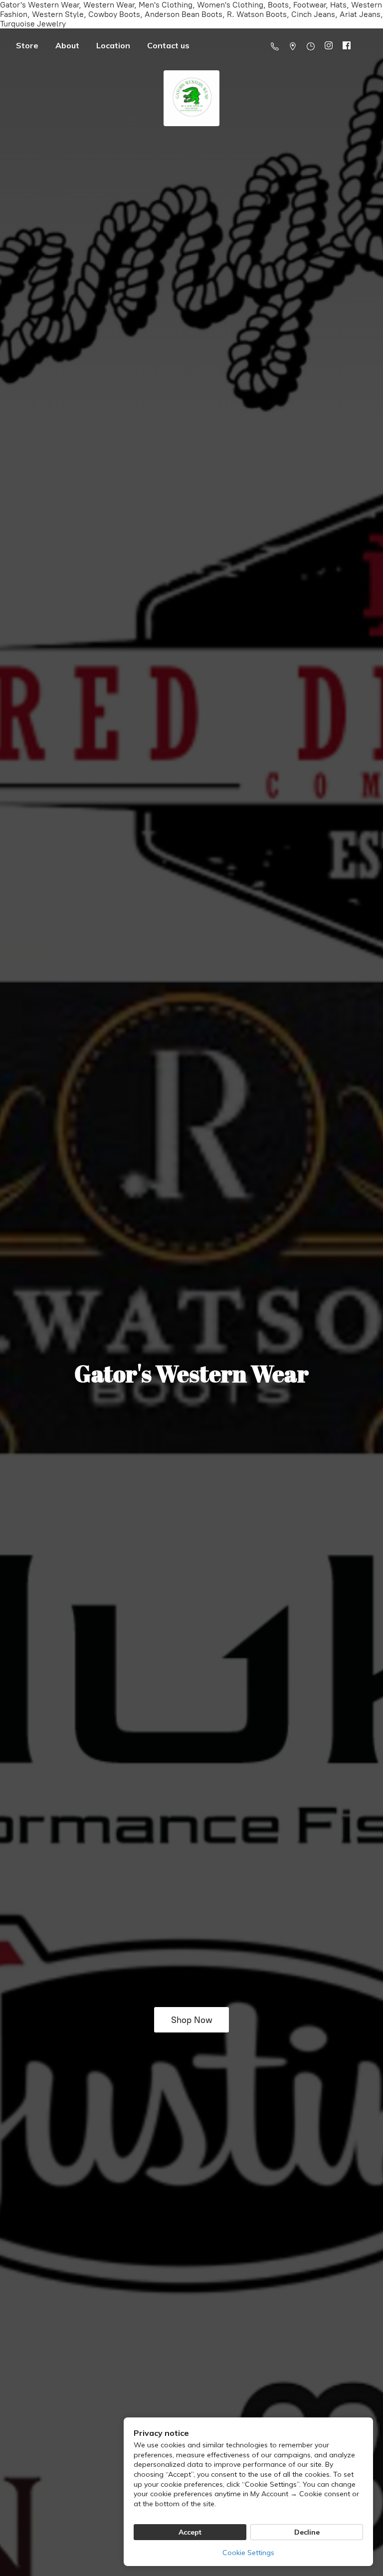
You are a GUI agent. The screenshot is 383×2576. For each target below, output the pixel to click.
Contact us (168, 45)
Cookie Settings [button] (248, 2553)
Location (113, 45)
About (67, 45)
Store (27, 45)
